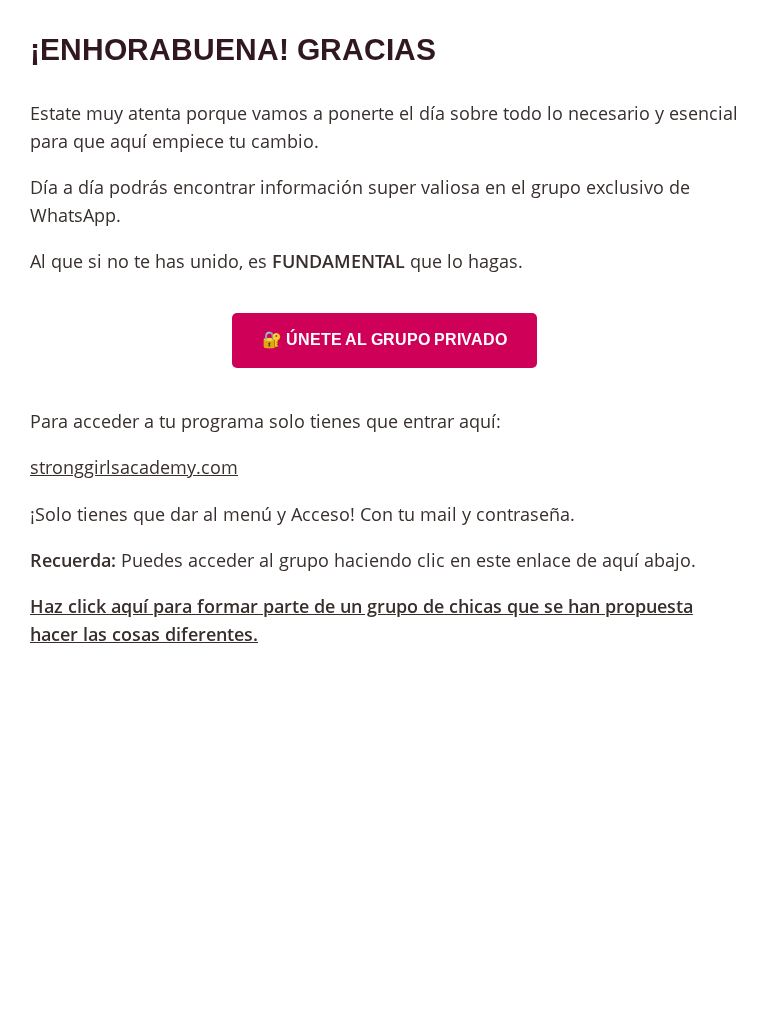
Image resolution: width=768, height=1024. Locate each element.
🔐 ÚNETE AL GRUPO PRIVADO (384, 339)
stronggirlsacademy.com (134, 467)
